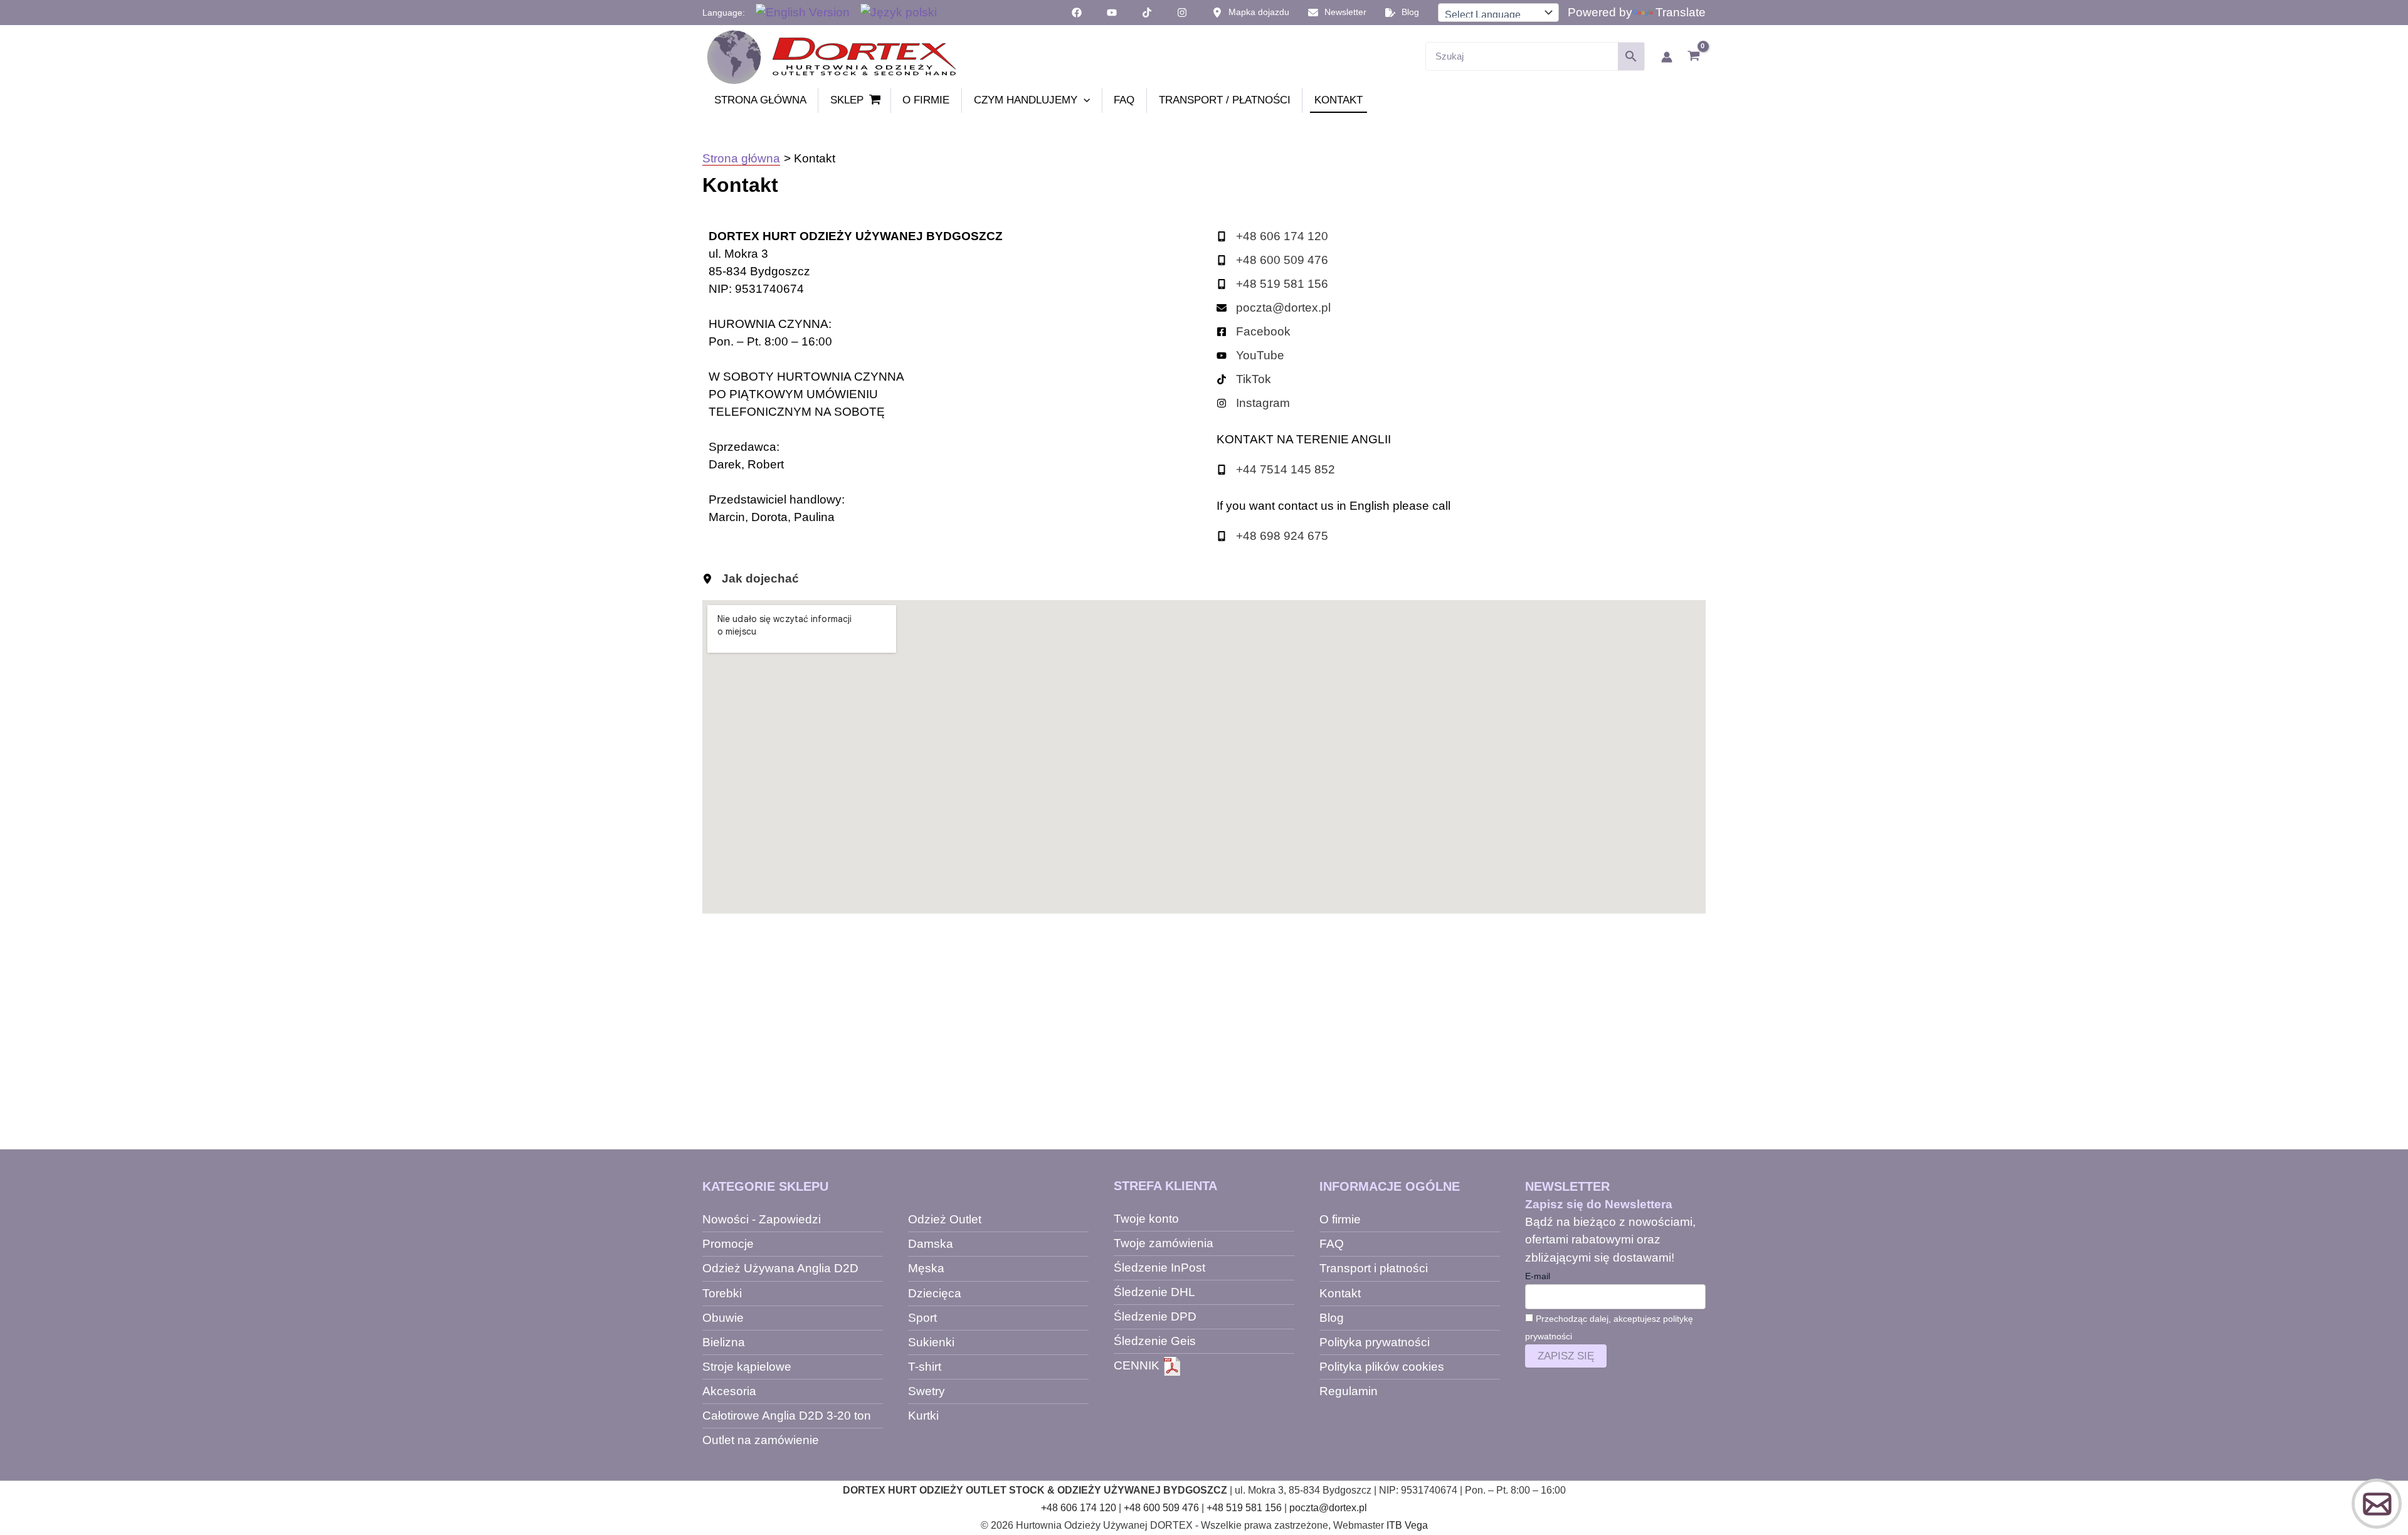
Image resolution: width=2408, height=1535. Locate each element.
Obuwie (723, 1318)
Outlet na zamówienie (761, 1440)
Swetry (927, 1391)
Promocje (728, 1244)
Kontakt (1340, 1293)
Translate (1681, 12)
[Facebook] (1254, 332)
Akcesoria (729, 1391)
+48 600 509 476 (1161, 1508)
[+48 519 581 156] (1272, 284)
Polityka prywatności (1375, 1342)
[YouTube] (1250, 356)
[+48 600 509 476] (1272, 260)
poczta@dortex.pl (1328, 1508)
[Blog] (1402, 13)
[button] (1084, 100)
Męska (926, 1268)
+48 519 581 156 (1244, 1508)
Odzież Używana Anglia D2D (780, 1268)
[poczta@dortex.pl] (1274, 308)
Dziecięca (935, 1293)
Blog (1332, 1318)
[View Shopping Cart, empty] (1693, 57)
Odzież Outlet (945, 1219)
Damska (931, 1244)
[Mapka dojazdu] (1251, 13)
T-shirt (925, 1367)
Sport (922, 1318)
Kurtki (923, 1416)
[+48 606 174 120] (1272, 236)
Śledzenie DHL (1154, 1292)
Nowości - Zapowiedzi (762, 1219)
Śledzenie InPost (1159, 1268)
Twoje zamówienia (1164, 1243)
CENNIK (1138, 1365)
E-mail (1538, 1276)
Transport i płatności (1374, 1268)
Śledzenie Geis (1155, 1341)
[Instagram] (1253, 403)
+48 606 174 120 (1079, 1508)
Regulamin (1349, 1391)
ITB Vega (1407, 1525)
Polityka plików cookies (1382, 1367)
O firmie (1340, 1219)
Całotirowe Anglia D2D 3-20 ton (787, 1416)
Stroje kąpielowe (747, 1367)
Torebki (722, 1293)
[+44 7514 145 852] (1276, 470)
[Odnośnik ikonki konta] (1667, 57)
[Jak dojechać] (751, 579)
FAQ (1332, 1244)
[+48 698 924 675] (1272, 536)
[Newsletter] (1337, 13)
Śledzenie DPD (1155, 1316)
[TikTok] (1244, 379)
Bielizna (724, 1342)
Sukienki (931, 1342)
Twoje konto (1146, 1219)
